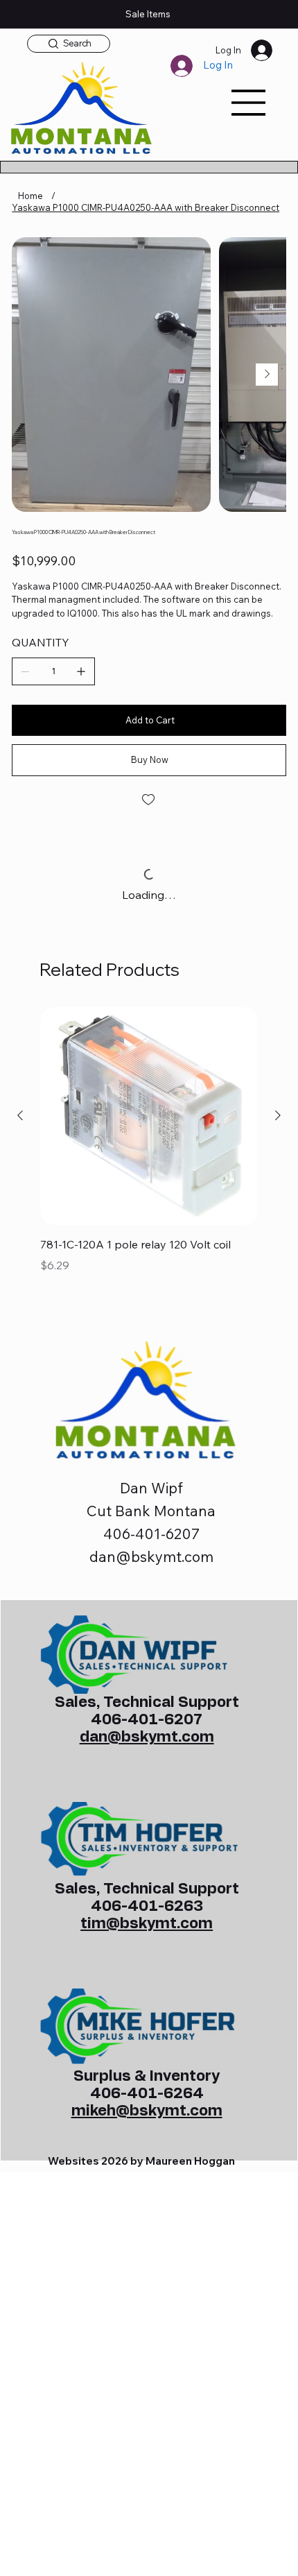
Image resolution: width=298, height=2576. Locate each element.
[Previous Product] (20, 1115)
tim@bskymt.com (147, 1924)
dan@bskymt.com (151, 1556)
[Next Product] (278, 1115)
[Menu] (249, 103)
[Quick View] (149, 1116)
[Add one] (81, 671)
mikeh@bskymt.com (147, 2111)
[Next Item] (267, 375)
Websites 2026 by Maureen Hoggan (141, 2161)
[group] (149, 1159)
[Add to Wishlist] (149, 800)
